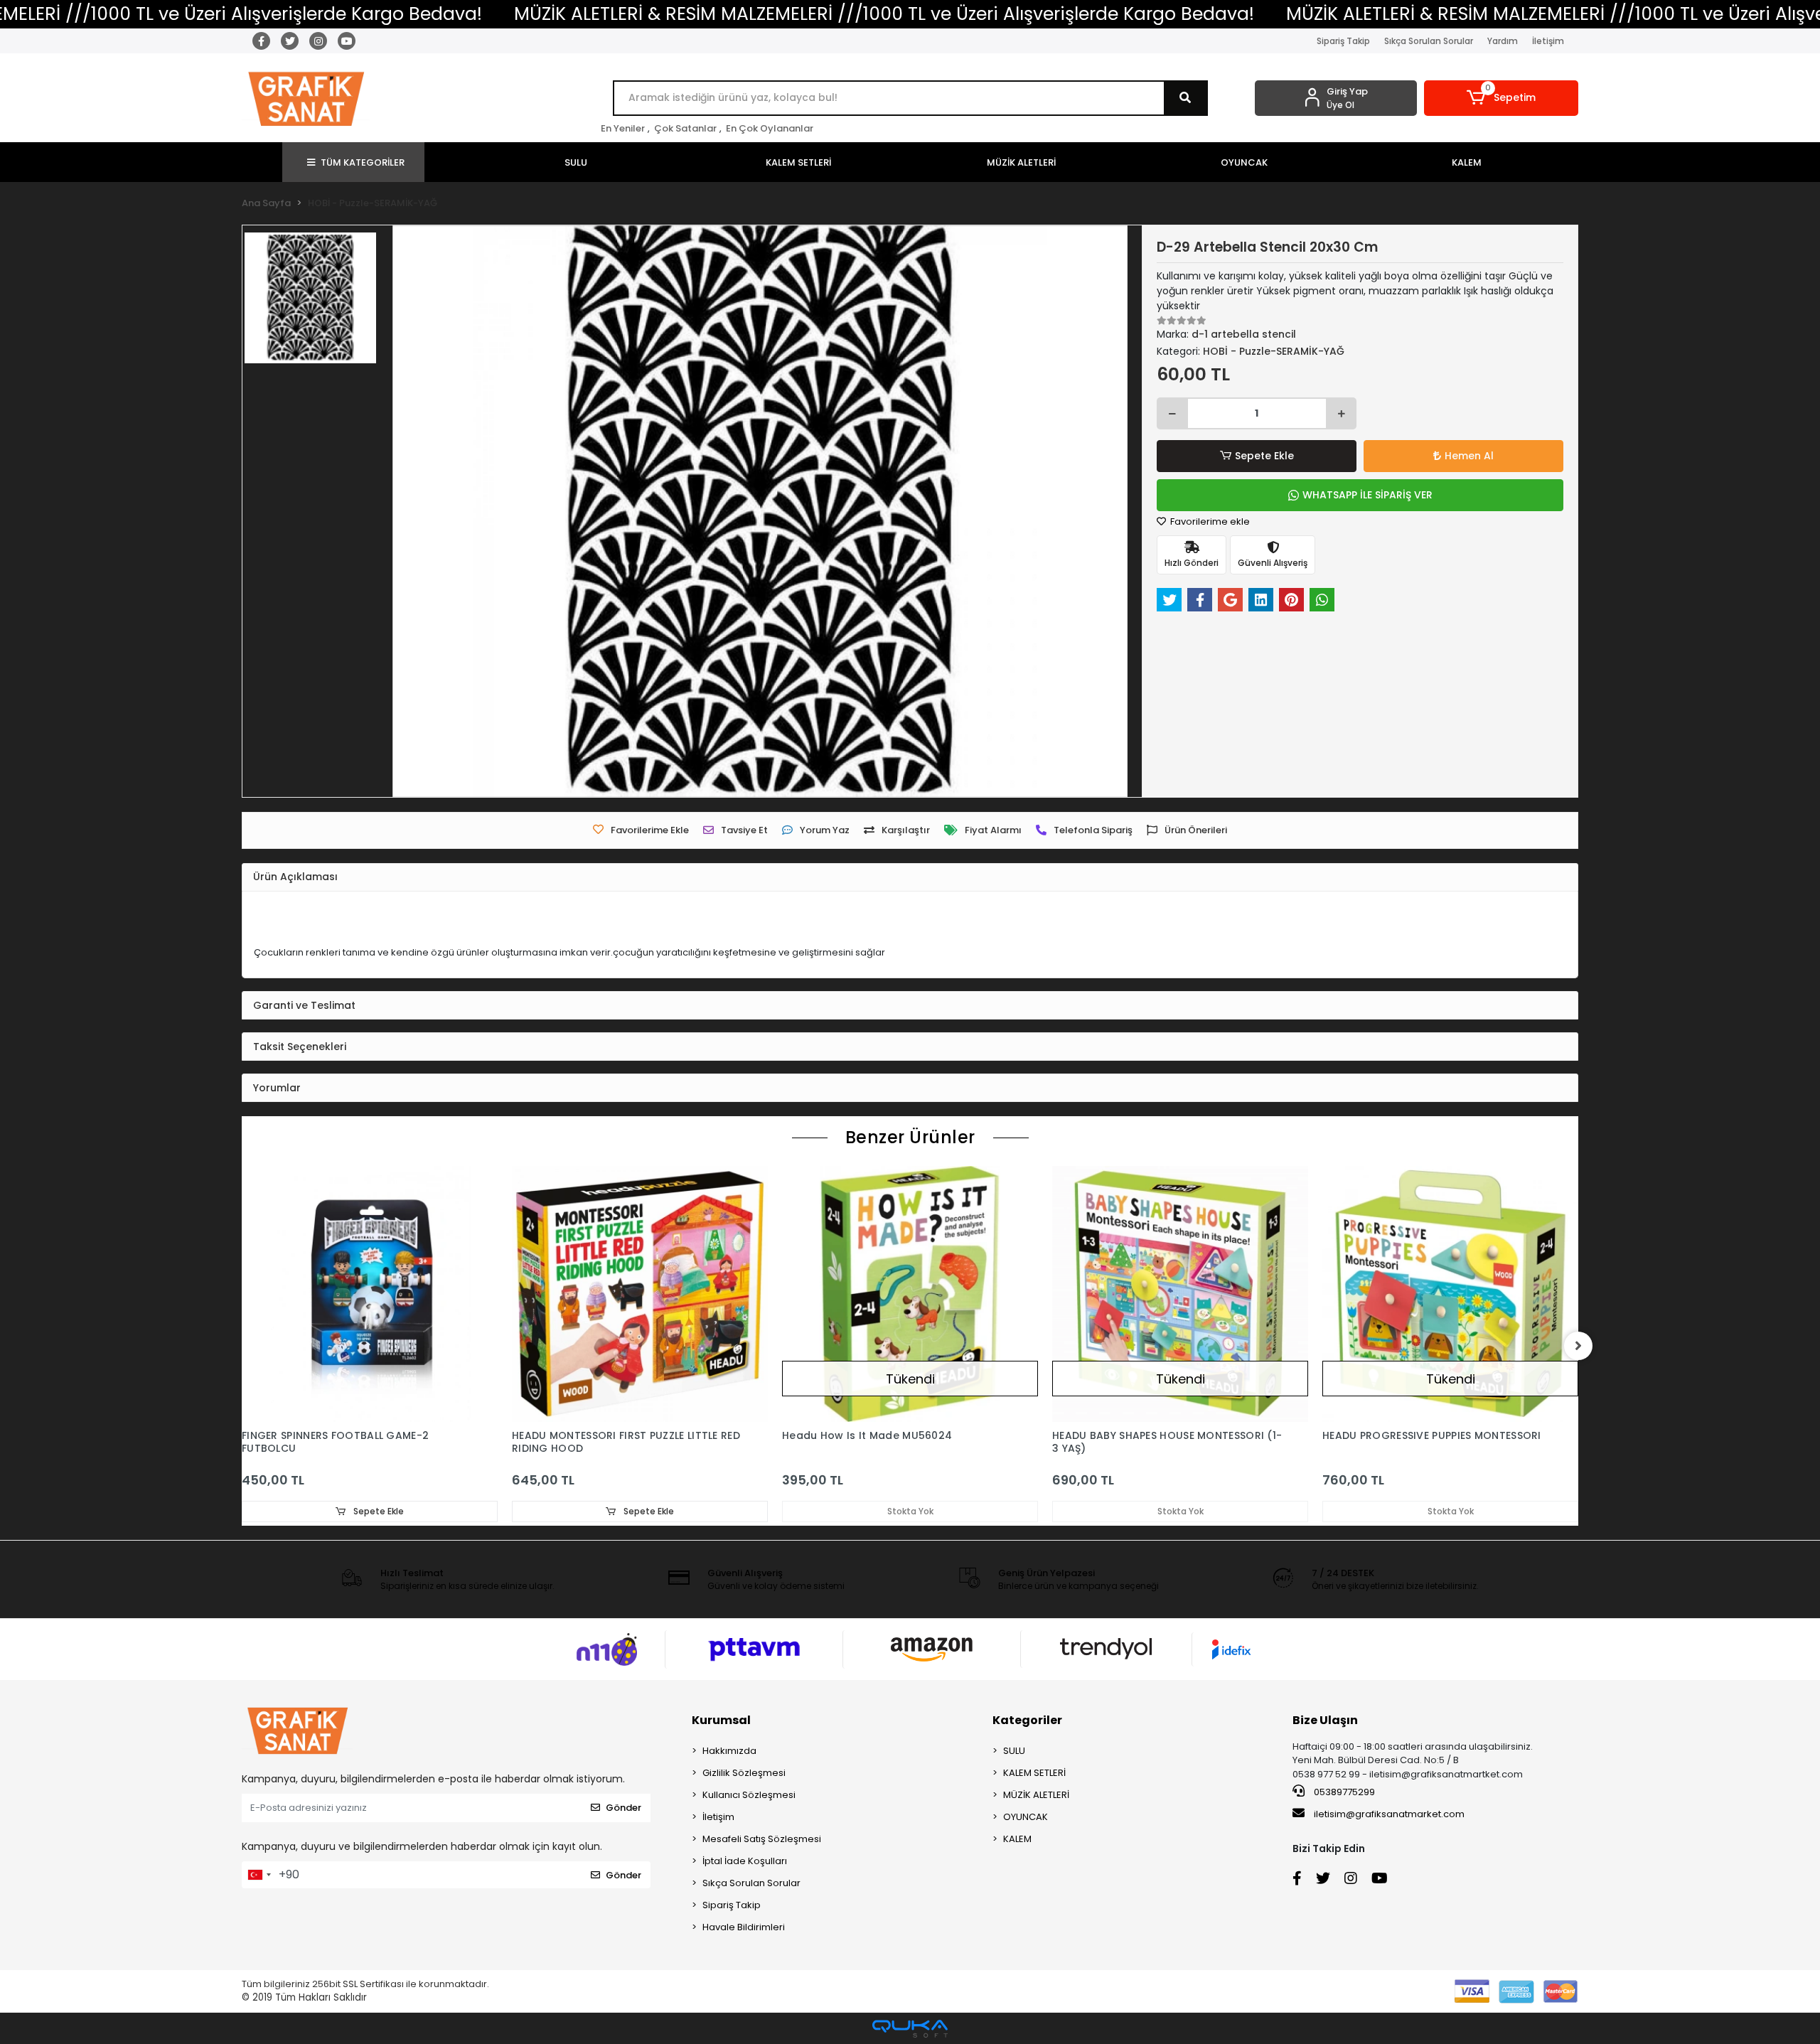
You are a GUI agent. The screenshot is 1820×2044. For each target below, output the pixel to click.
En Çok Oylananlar (770, 128)
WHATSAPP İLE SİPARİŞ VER (1367, 495)
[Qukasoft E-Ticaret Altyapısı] (910, 2029)
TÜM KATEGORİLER (363, 162)
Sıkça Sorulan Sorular (1429, 41)
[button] (1501, 98)
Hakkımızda (729, 1751)
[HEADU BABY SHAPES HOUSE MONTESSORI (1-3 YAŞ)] (1180, 1294)
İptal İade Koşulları (745, 1861)
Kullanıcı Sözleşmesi (749, 1795)
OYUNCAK (1026, 1817)
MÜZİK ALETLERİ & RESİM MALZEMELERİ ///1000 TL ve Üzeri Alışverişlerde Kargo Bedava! (884, 14)
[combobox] (259, 1875)
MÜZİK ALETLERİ (1036, 1795)
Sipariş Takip (1343, 41)
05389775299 (1343, 1792)
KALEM (1017, 1839)
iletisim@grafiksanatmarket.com (1389, 1814)
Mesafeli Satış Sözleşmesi (762, 1839)
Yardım (1503, 41)
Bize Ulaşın (1325, 1720)
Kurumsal (721, 1720)
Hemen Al (1469, 456)
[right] (1578, 1346)
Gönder (623, 1808)
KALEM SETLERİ (1034, 1773)
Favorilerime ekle (1209, 521)
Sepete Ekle (1264, 456)
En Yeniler (623, 128)
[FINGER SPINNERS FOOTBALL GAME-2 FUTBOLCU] (370, 1294)
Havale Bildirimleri (744, 1927)
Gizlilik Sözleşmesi (744, 1773)
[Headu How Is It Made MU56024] (910, 1294)
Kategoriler (1027, 1720)
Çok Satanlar (685, 128)
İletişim (1548, 41)
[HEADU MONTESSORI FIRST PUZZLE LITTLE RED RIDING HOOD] (640, 1294)
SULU (1014, 1751)
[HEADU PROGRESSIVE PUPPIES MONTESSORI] (1450, 1294)
